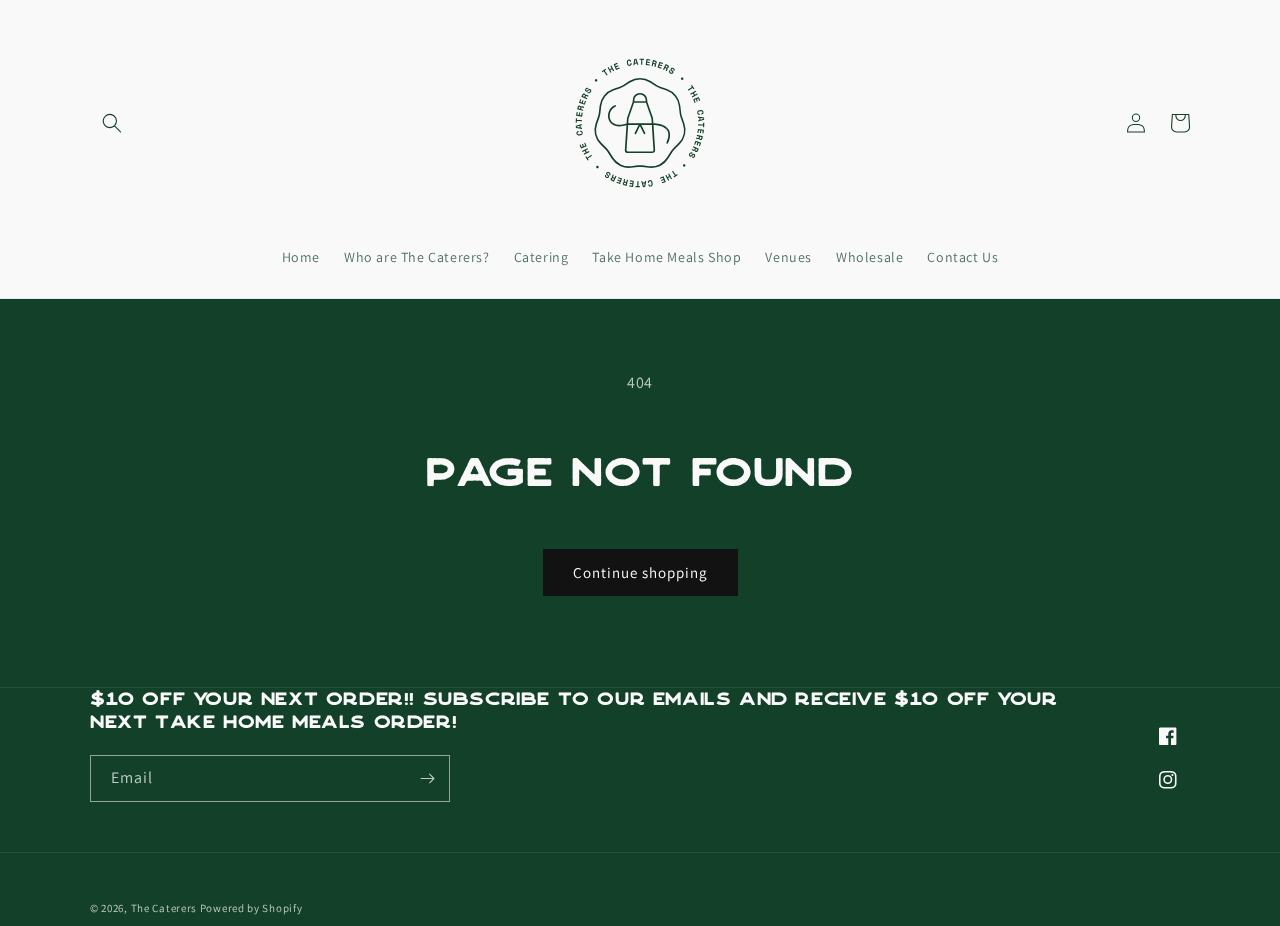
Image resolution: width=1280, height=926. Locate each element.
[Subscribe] (427, 778)
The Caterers (164, 908)
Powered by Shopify (251, 908)
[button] (112, 123)
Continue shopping (640, 572)
